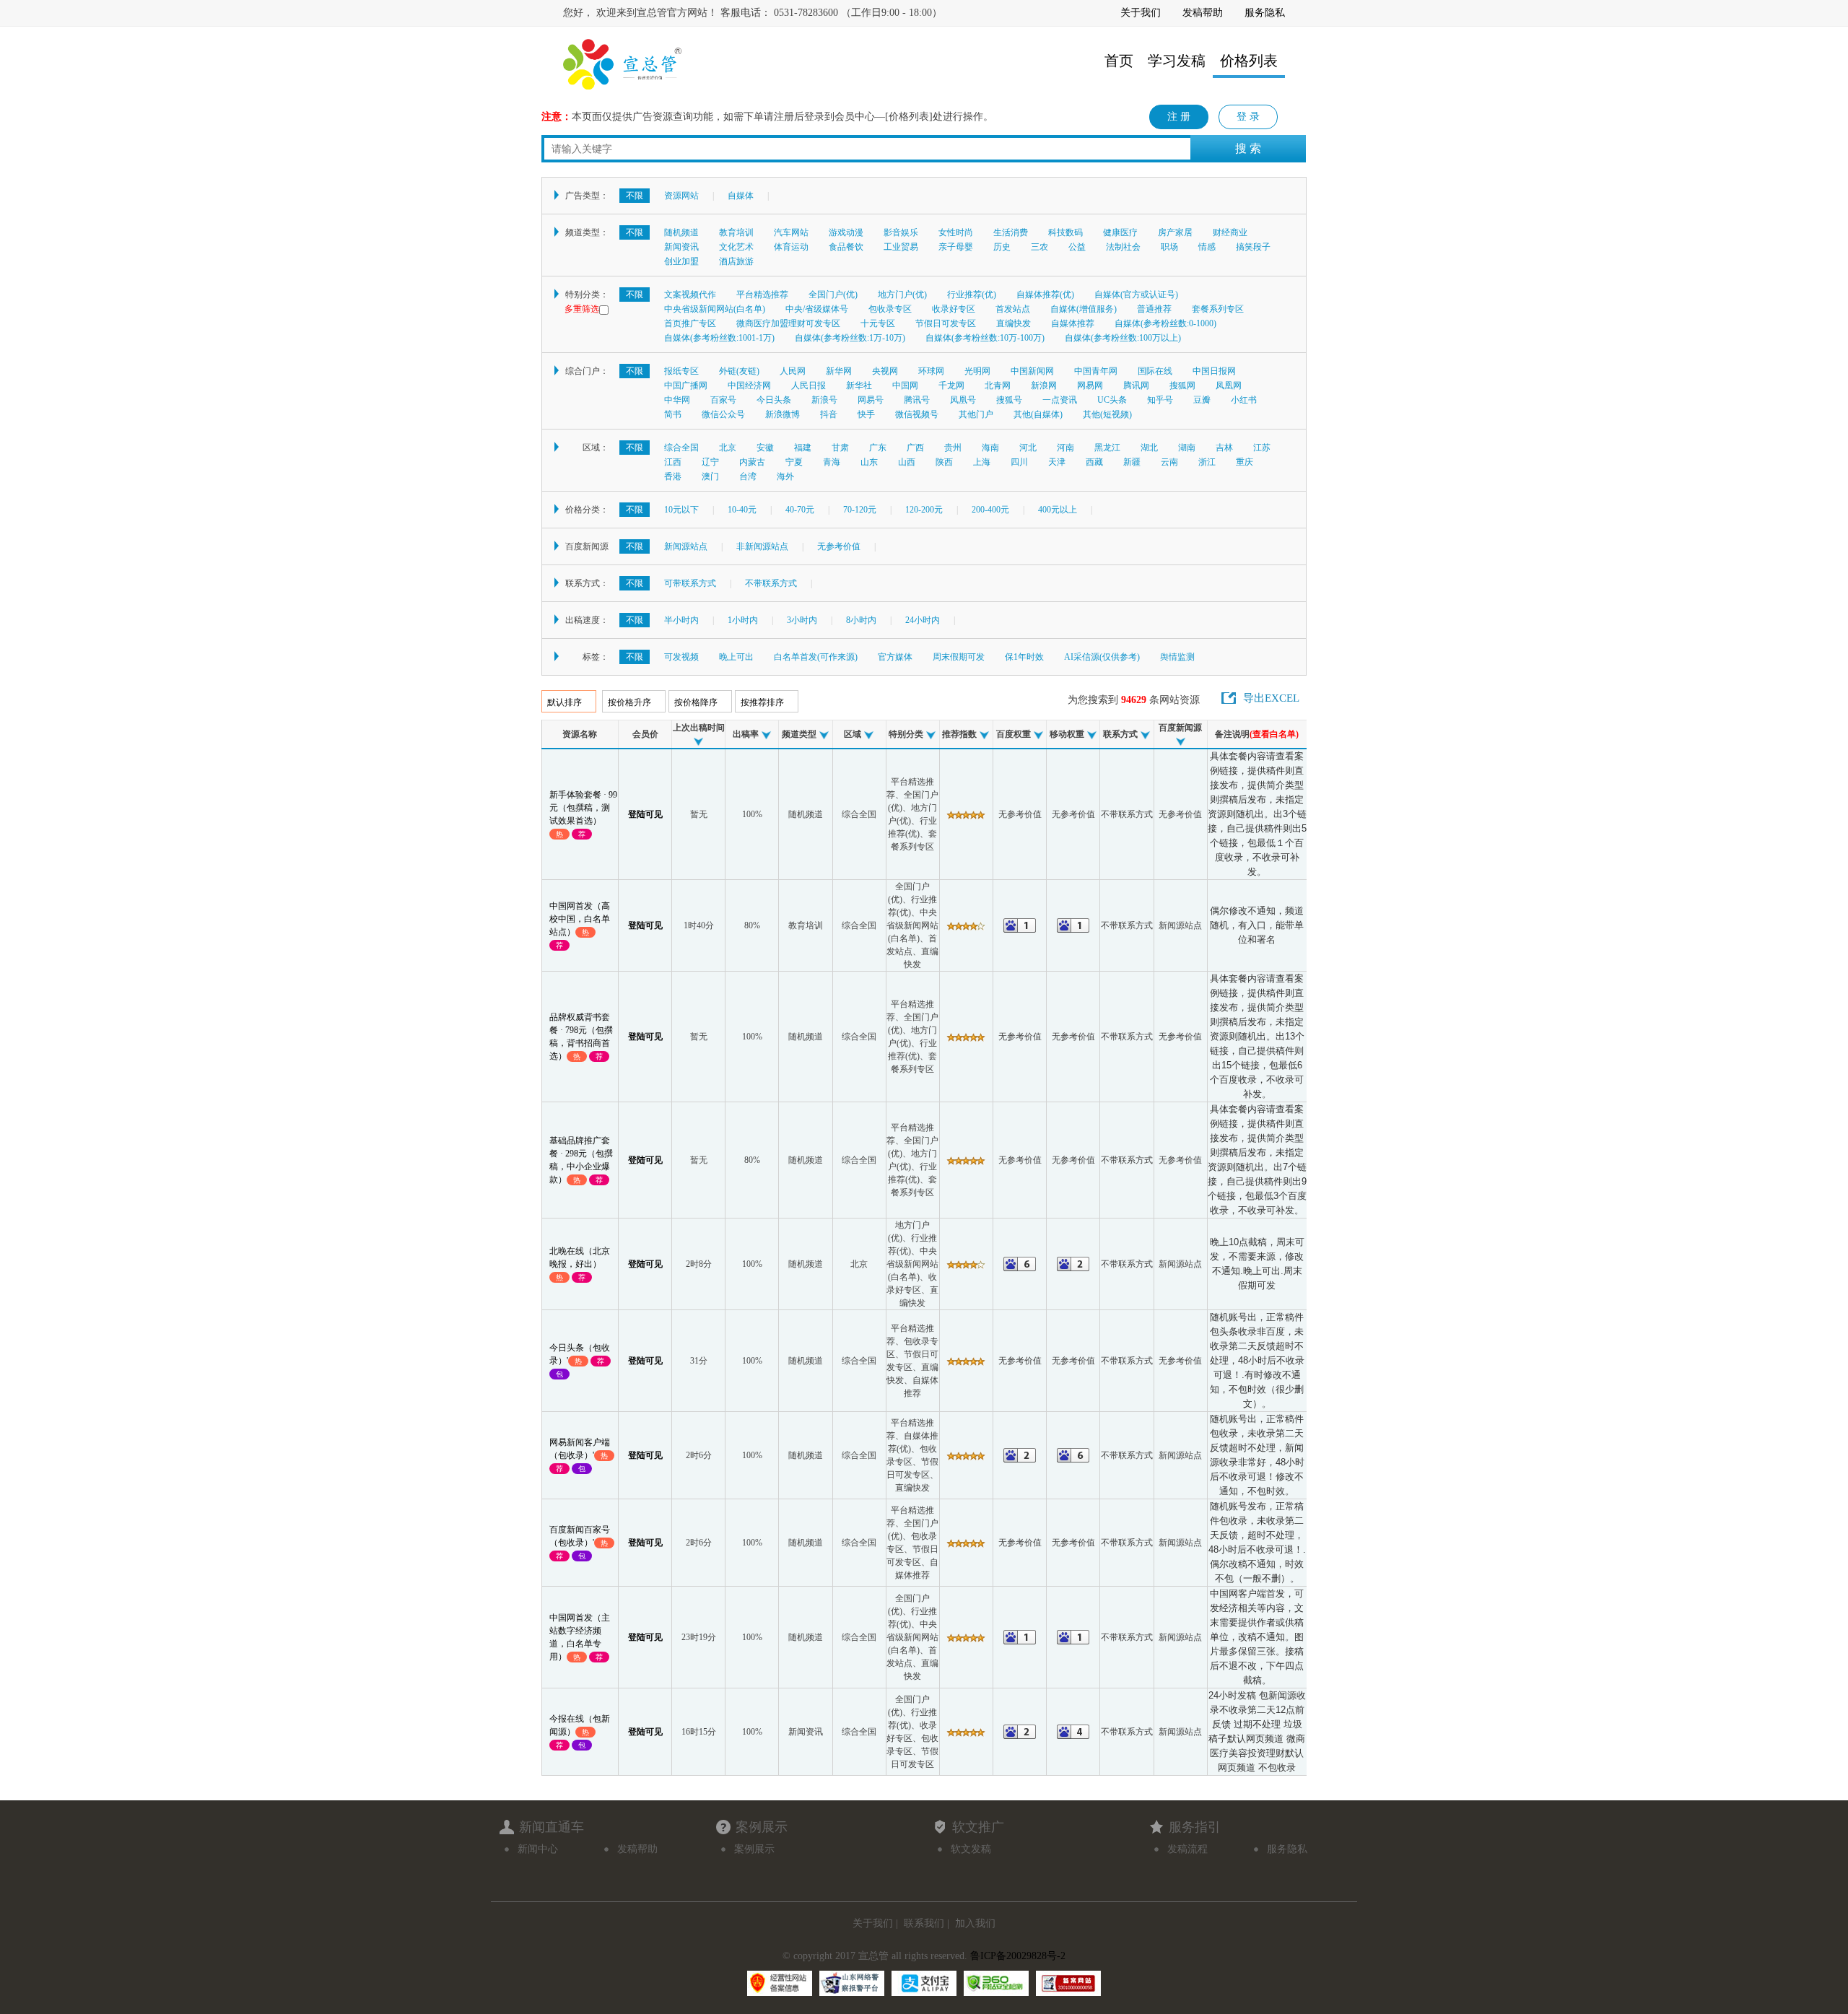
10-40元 (742, 510)
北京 (728, 448)
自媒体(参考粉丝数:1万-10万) (850, 338)
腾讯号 (917, 400)
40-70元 (800, 510)
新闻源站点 (686, 546)
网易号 (871, 400)
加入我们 (975, 1923)
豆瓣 (1202, 400)
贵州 (953, 448)
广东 (878, 448)
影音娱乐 (901, 232)
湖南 (1187, 448)
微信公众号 (723, 414)
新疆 (1132, 462)
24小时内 (923, 620)
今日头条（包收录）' (580, 1360)
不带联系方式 (771, 583)
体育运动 (791, 247)
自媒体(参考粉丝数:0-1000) (1165, 323)
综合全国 (681, 448)
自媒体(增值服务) (1084, 309)
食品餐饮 (846, 247)
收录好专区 (954, 309)
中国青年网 (1096, 371)
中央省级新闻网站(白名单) (715, 309)
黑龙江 (1107, 448)
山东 (869, 462)
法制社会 (1123, 247)
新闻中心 (538, 1849)
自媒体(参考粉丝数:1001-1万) (719, 338)
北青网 (998, 385)
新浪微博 (783, 414)
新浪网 (1044, 385)
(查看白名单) (1274, 734)
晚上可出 (736, 657)
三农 (1039, 247)
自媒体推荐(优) (1045, 295)
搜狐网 (1182, 385)
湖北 (1149, 448)
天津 (1057, 462)
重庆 (1245, 462)
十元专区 (878, 323)
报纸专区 (681, 371)
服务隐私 (1265, 13)
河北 (1028, 448)
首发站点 (1013, 309)
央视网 (885, 371)
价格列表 (1249, 61)
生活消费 (1011, 232)
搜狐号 (1009, 400)
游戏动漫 (846, 232)
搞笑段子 (1253, 247)
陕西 (944, 462)
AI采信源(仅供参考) (1102, 657)
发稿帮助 (1203, 13)
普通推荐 (1154, 309)
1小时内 (743, 620)
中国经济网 (749, 385)
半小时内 (681, 620)
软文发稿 (971, 1849)
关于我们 (1141, 13)
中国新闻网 (1032, 371)
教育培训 (736, 232)
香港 (673, 476)
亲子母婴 (956, 247)
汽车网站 (791, 232)
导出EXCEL (1271, 698)
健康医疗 (1120, 232)
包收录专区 (890, 309)
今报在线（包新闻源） (580, 1731)
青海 (832, 462)
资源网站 (681, 196)
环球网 (931, 371)
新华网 (839, 371)
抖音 (829, 414)
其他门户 (976, 414)
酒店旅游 (736, 261)
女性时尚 (956, 232)
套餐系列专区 (1218, 309)
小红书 (1244, 400)
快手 (866, 414)
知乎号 (1160, 400)
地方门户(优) (902, 295)
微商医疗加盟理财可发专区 (788, 323)
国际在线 (1155, 371)
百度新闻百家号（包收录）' (580, 1542)
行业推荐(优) (972, 295)
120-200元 (924, 510)
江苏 (1262, 448)
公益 (1077, 247)
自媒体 (741, 196)
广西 (915, 448)
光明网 (977, 371)
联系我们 (924, 1923)
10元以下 (681, 510)
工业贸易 (901, 247)
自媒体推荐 (1073, 323)
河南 (1065, 448)
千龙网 (951, 385)
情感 (1207, 247)
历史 (1002, 247)
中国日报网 (1214, 371)
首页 (1119, 61)
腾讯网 (1136, 385)
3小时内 (802, 620)
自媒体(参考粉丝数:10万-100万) (985, 338)
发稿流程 (1187, 1849)
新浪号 (824, 400)
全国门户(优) (833, 295)
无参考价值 (839, 546)
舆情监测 (1177, 657)
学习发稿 (1177, 61)
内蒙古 (752, 462)
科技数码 (1065, 232)
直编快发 (1014, 323)
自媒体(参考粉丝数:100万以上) (1123, 338)
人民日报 (808, 385)
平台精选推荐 (762, 295)
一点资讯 (1060, 400)
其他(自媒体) (1038, 414)
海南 (990, 448)
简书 (673, 414)
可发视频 (681, 657)
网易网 (1090, 385)
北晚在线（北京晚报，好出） (580, 1264)
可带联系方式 (690, 583)
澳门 (710, 476)
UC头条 (1112, 400)
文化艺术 (736, 247)
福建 (803, 448)
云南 (1169, 462)
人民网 (793, 371)
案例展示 (754, 1849)
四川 (1019, 462)
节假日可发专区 (946, 323)
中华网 (677, 400)
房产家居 (1175, 232)
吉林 (1224, 448)
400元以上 (1058, 510)
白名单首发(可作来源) (816, 657)
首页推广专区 (690, 323)
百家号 (723, 400)
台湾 (748, 476)
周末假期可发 (959, 657)
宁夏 (794, 462)
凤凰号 (963, 400)
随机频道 (681, 232)
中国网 (905, 385)
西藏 (1094, 462)
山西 (907, 462)
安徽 (765, 448)
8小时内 (861, 620)
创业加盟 (681, 261)
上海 (982, 462)
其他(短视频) (1107, 414)
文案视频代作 (690, 295)
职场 (1169, 247)
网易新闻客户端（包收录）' (580, 1455)
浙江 (1207, 462)
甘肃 (840, 448)
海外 (785, 476)
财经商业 (1230, 232)
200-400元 (990, 510)
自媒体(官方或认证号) (1136, 295)
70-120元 (860, 510)
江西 (673, 462)
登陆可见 (645, 814)
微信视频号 (917, 414)
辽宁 (710, 462)
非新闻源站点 (762, 546)
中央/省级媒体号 (817, 309)
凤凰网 (1229, 385)
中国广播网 (686, 385)
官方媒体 (895, 657)
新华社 (859, 385)
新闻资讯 (681, 247)
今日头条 (774, 400)
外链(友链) (739, 371)
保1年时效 (1024, 657)
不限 (635, 196)
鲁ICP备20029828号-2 (1018, 1956)
